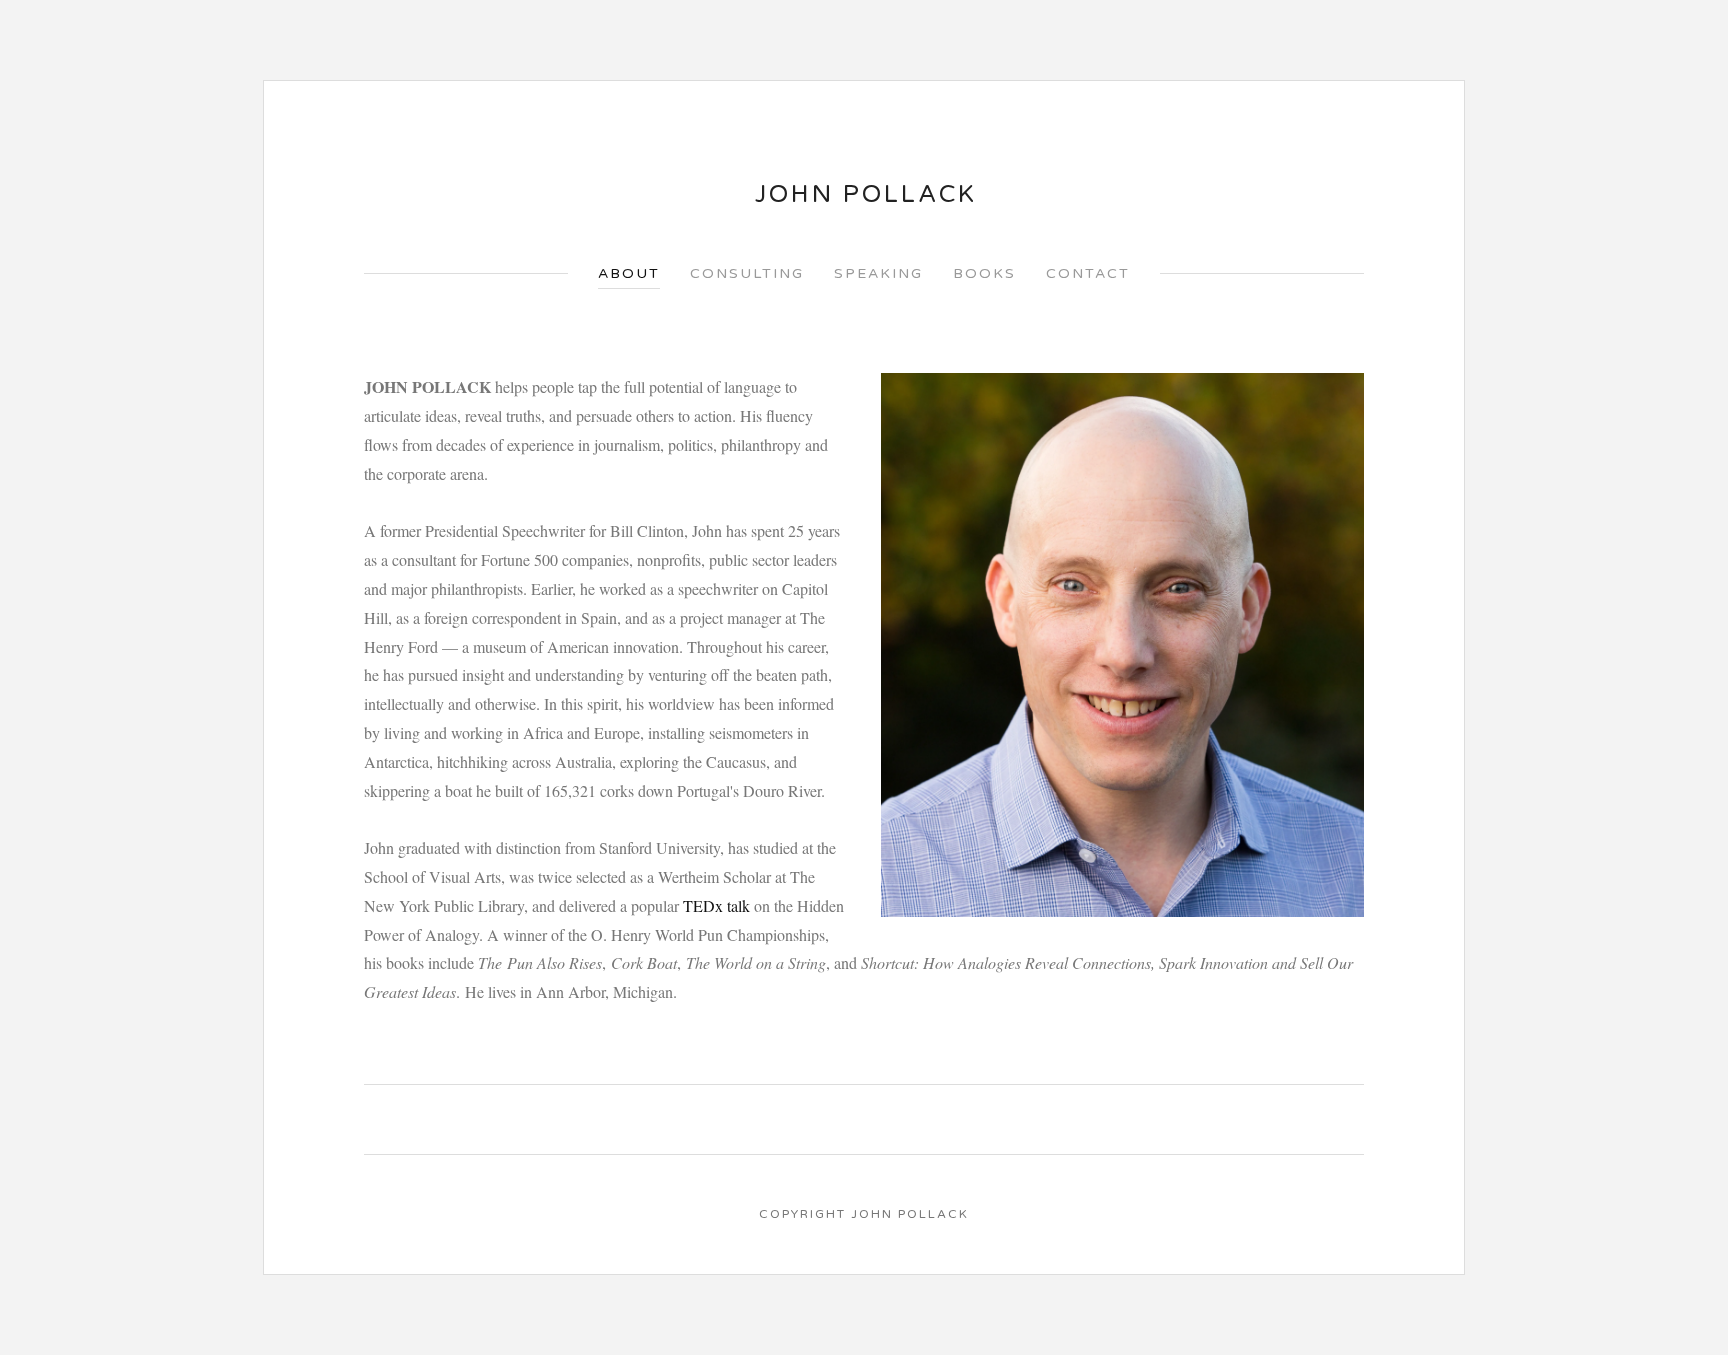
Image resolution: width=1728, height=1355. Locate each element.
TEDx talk (716, 905)
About (629, 273)
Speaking (878, 273)
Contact (1088, 273)
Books (984, 273)
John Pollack (866, 194)
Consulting (747, 273)
